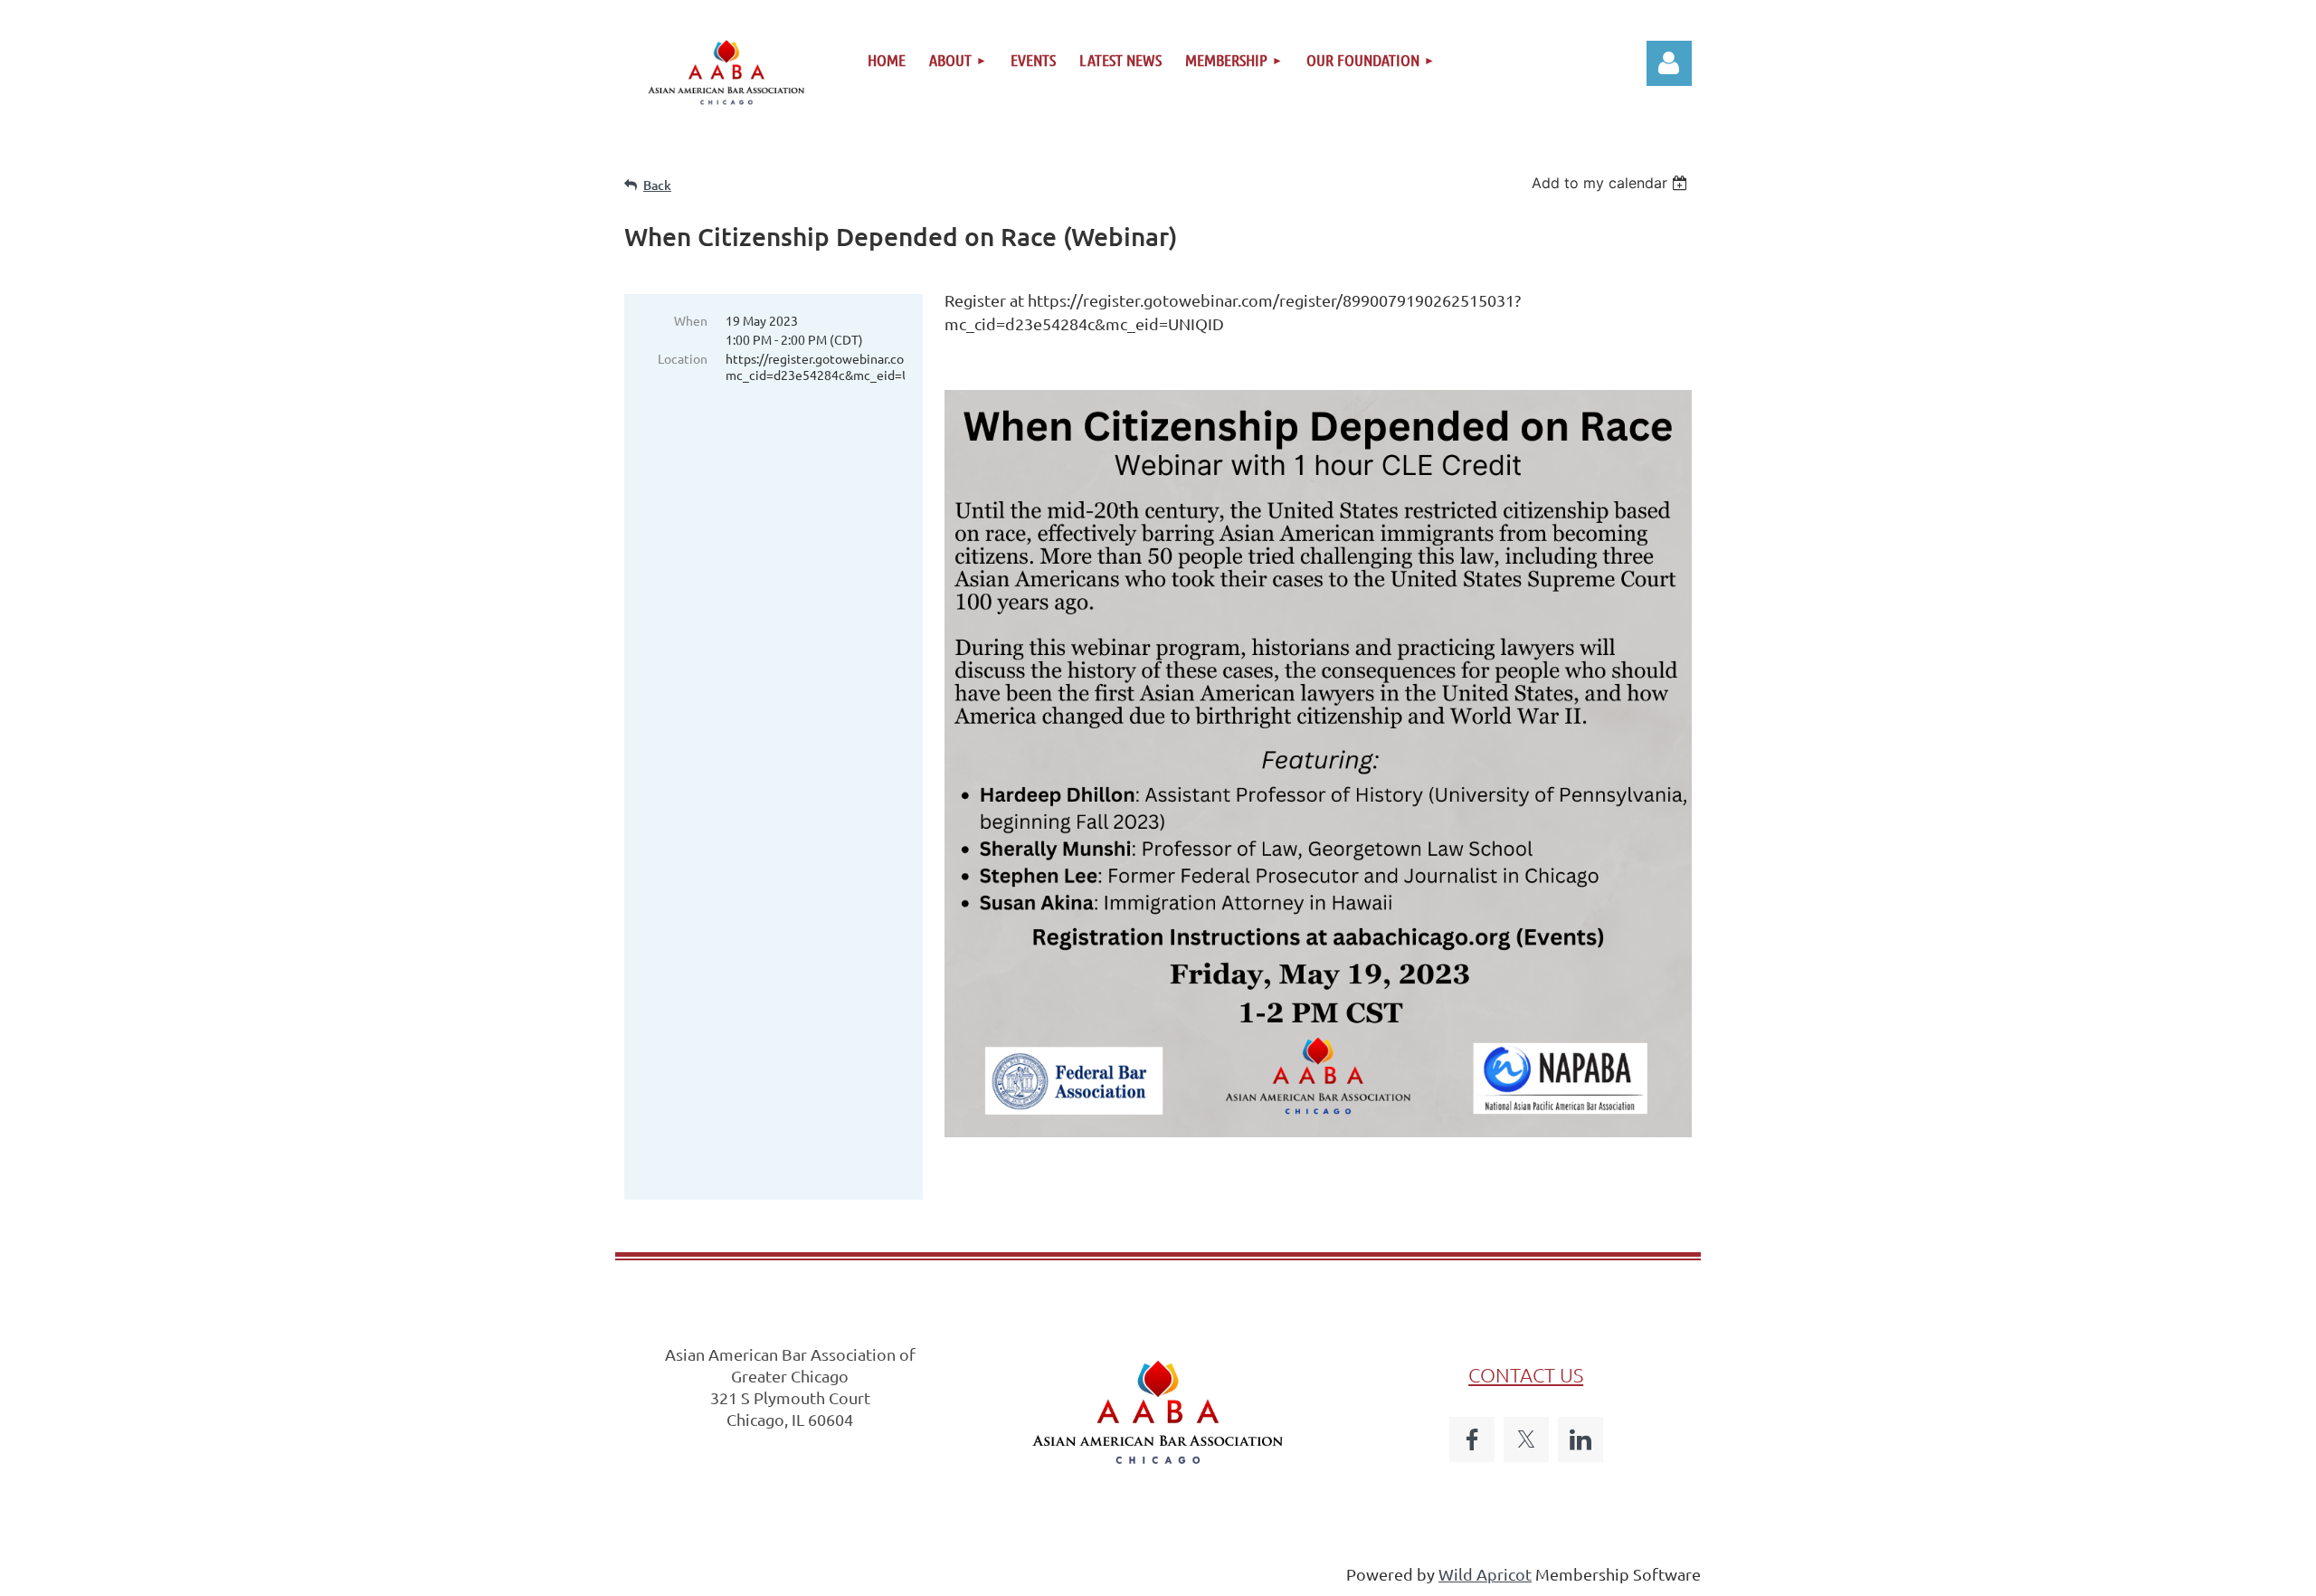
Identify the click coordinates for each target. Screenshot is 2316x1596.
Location (683, 358)
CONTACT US (1526, 1374)
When (691, 320)
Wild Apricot (1485, 1574)
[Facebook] (1472, 1439)
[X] (1526, 1439)
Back (657, 185)
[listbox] (1612, 183)
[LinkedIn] (1580, 1439)
